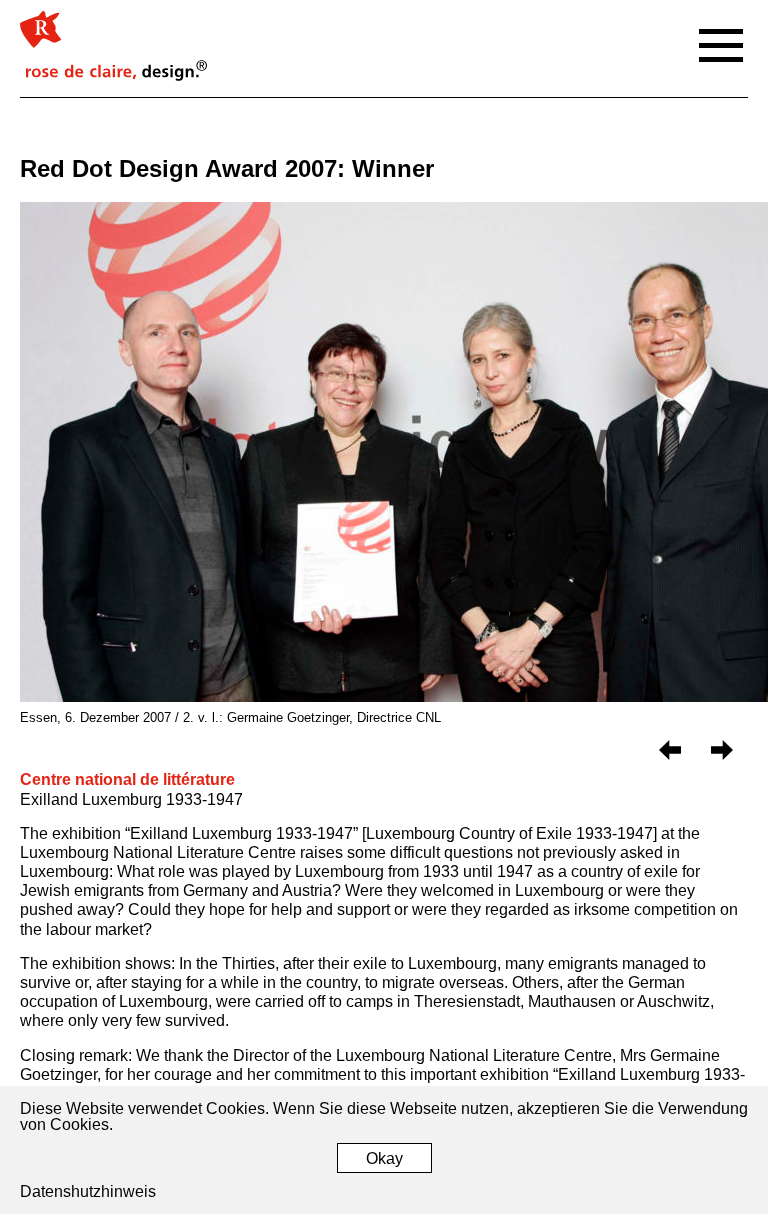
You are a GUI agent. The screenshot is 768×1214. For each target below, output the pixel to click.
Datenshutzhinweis (88, 1192)
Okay (384, 1158)
